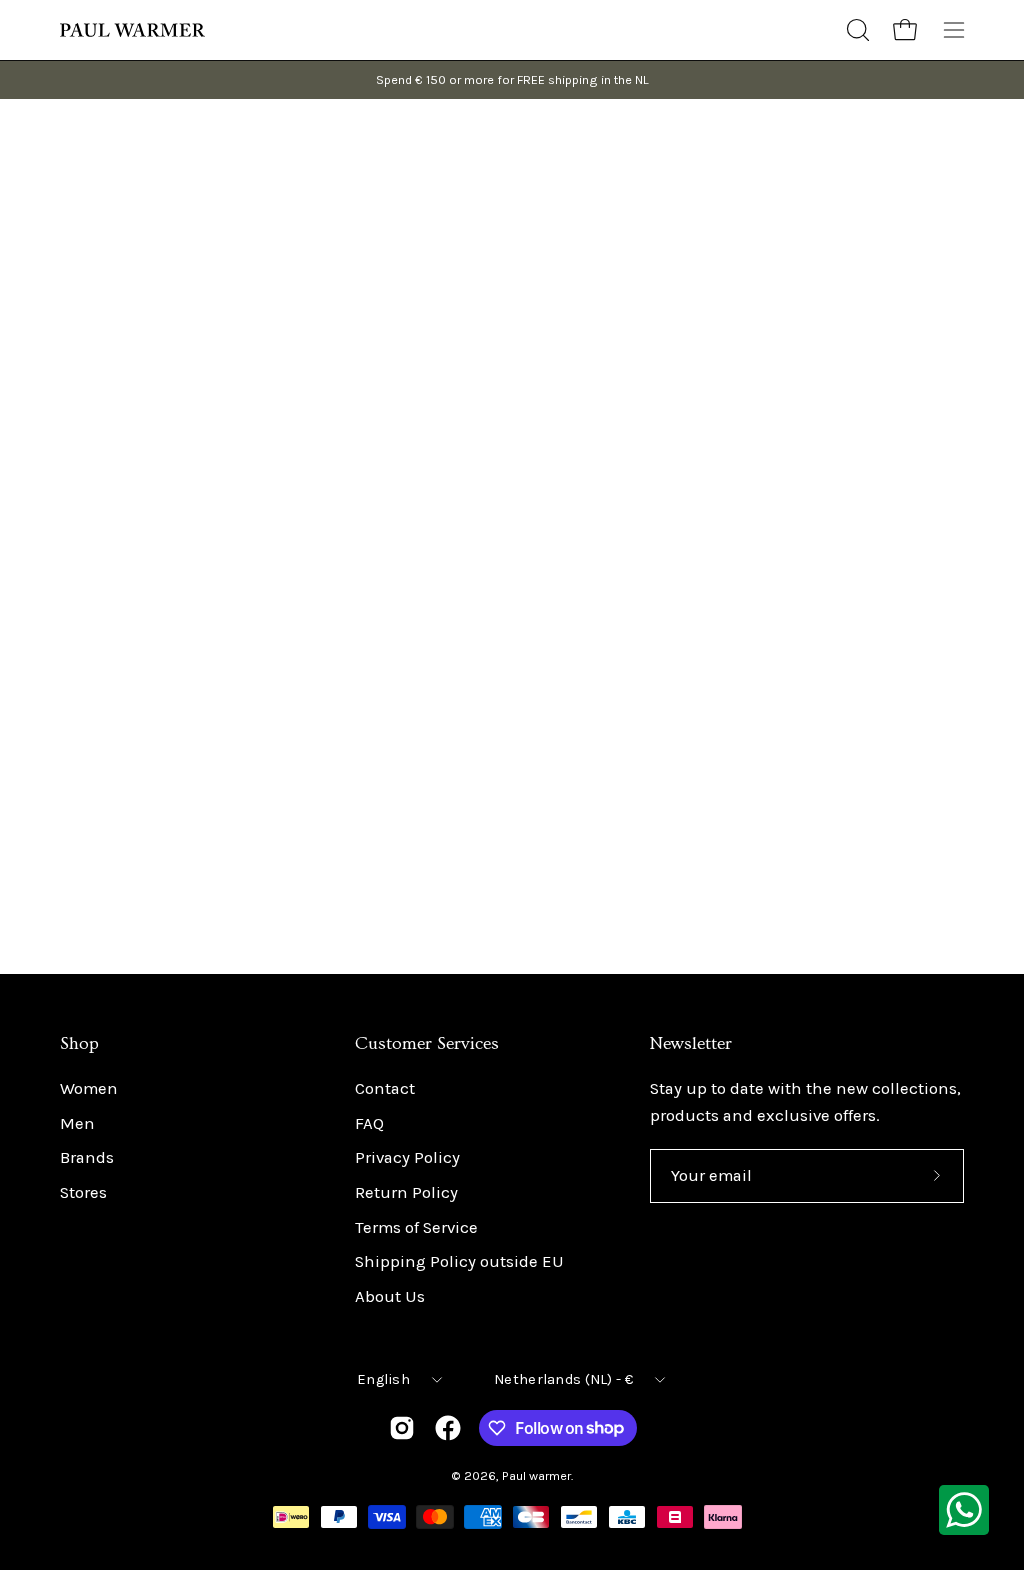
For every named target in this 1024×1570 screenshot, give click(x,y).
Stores (83, 1192)
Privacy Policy (407, 1158)
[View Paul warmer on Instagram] (402, 1428)
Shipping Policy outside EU (459, 1262)
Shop (79, 1044)
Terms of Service (416, 1227)
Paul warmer (536, 1475)
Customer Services (427, 1044)
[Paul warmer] (135, 30)
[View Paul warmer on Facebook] (448, 1428)
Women (89, 1088)
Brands (87, 1158)
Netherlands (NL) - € (563, 1379)
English (383, 1379)
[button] (856, 30)
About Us (390, 1296)
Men (77, 1123)
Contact (385, 1088)
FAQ (369, 1123)
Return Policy (406, 1192)
